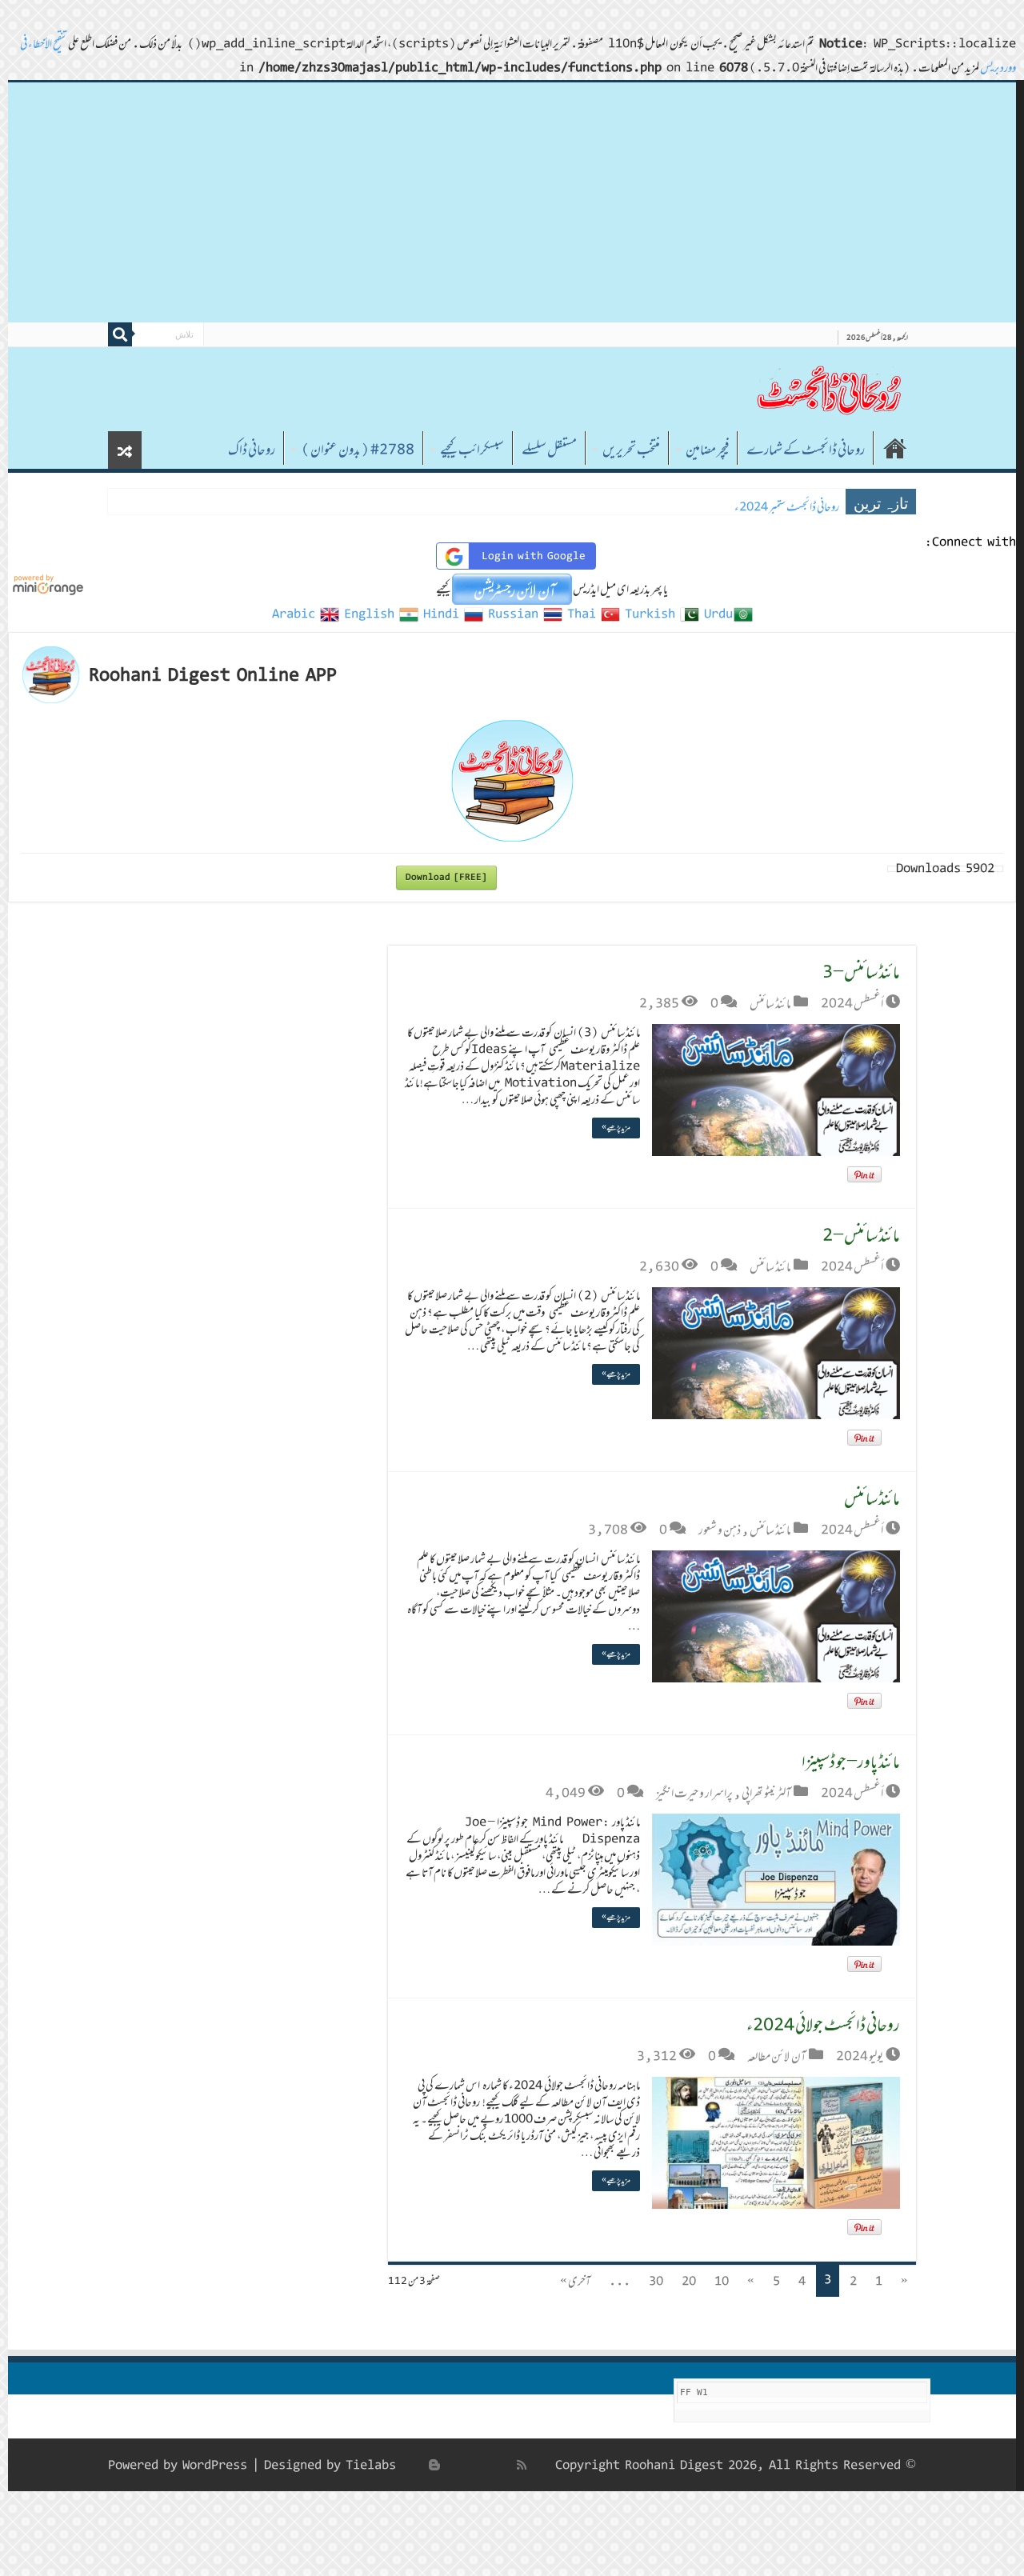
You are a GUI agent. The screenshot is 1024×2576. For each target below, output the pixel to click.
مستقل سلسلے (549, 450)
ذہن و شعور (720, 1530)
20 (689, 2281)
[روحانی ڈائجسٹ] (828, 389)
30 (656, 2281)
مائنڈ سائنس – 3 (861, 972)
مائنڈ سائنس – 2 (861, 1235)
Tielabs (371, 2465)
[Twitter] (487, 2465)
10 (722, 2281)
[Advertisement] (512, 202)
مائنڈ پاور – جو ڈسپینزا (851, 1761)
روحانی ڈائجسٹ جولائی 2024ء (823, 2024)
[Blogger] (434, 2465)
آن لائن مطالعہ (777, 2056)
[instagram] (417, 2465)
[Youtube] (452, 2465)
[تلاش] (120, 334)
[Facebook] (505, 2465)
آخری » (575, 2281)
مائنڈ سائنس (770, 1003)
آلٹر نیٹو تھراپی (766, 1793)
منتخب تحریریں (631, 450)
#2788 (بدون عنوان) (358, 450)
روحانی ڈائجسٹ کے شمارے (806, 450)
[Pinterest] (470, 2465)
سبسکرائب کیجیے (472, 450)
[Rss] (522, 2465)
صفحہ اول (895, 448)
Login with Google (534, 556)
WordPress (215, 2465)
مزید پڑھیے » (616, 1128)
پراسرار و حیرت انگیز (694, 1793)
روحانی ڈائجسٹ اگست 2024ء (784, 507)
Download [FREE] (446, 877)
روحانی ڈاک (252, 450)
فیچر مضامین (707, 450)
